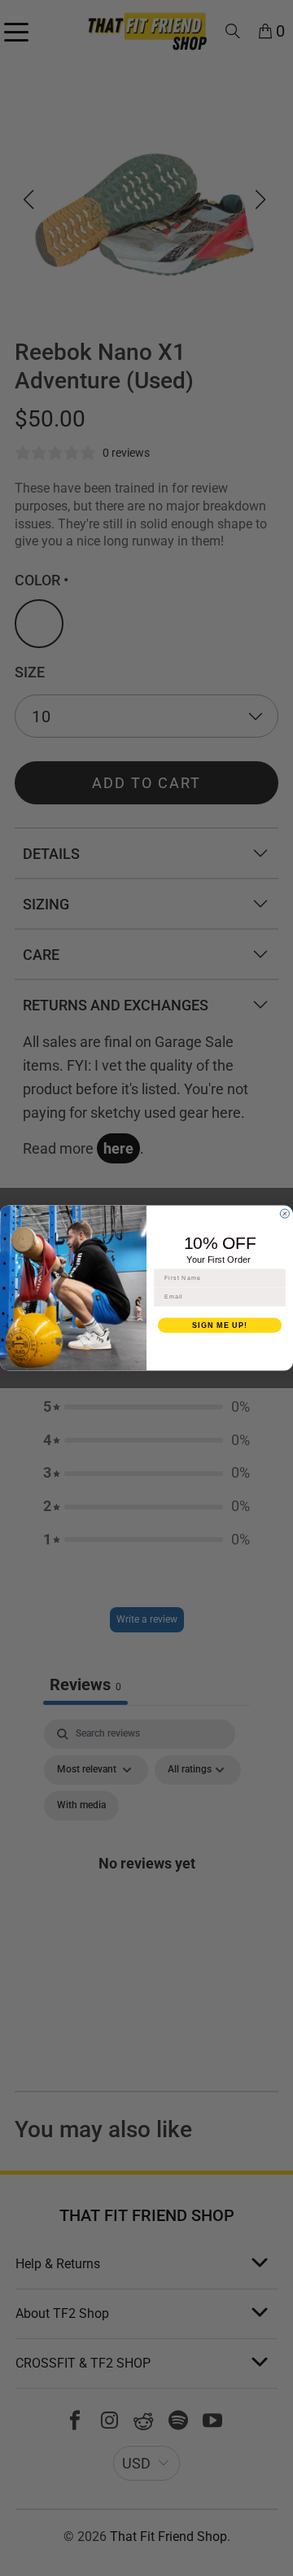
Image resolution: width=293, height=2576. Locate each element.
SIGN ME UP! (220, 1325)
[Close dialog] (284, 1214)
